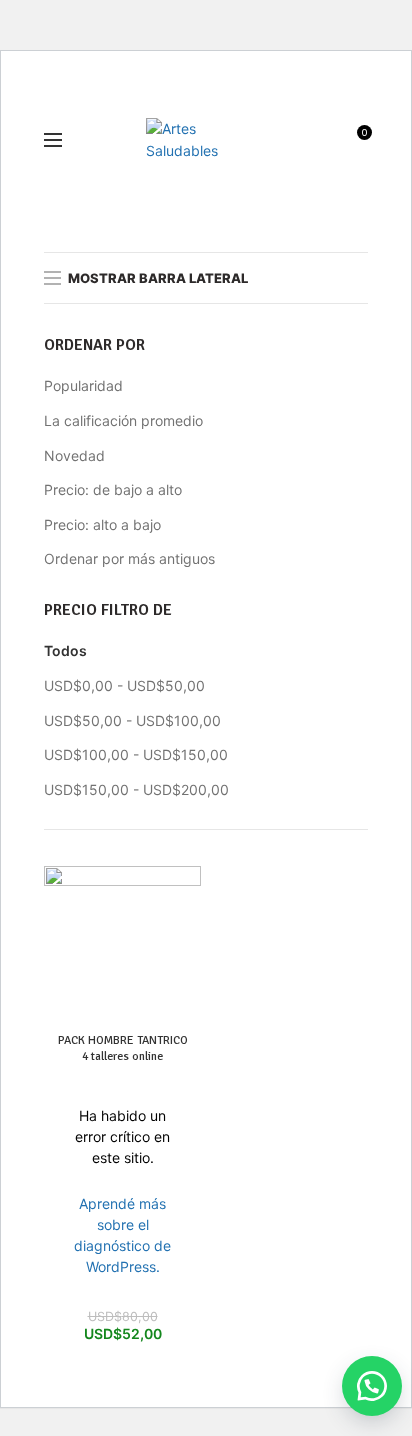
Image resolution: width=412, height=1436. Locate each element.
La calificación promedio (123, 420)
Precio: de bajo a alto (113, 489)
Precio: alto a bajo (102, 524)
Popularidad (83, 385)
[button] (362, 1386)
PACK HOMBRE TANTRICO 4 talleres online (123, 1048)
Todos (65, 650)
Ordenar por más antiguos (129, 558)
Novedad (74, 455)
